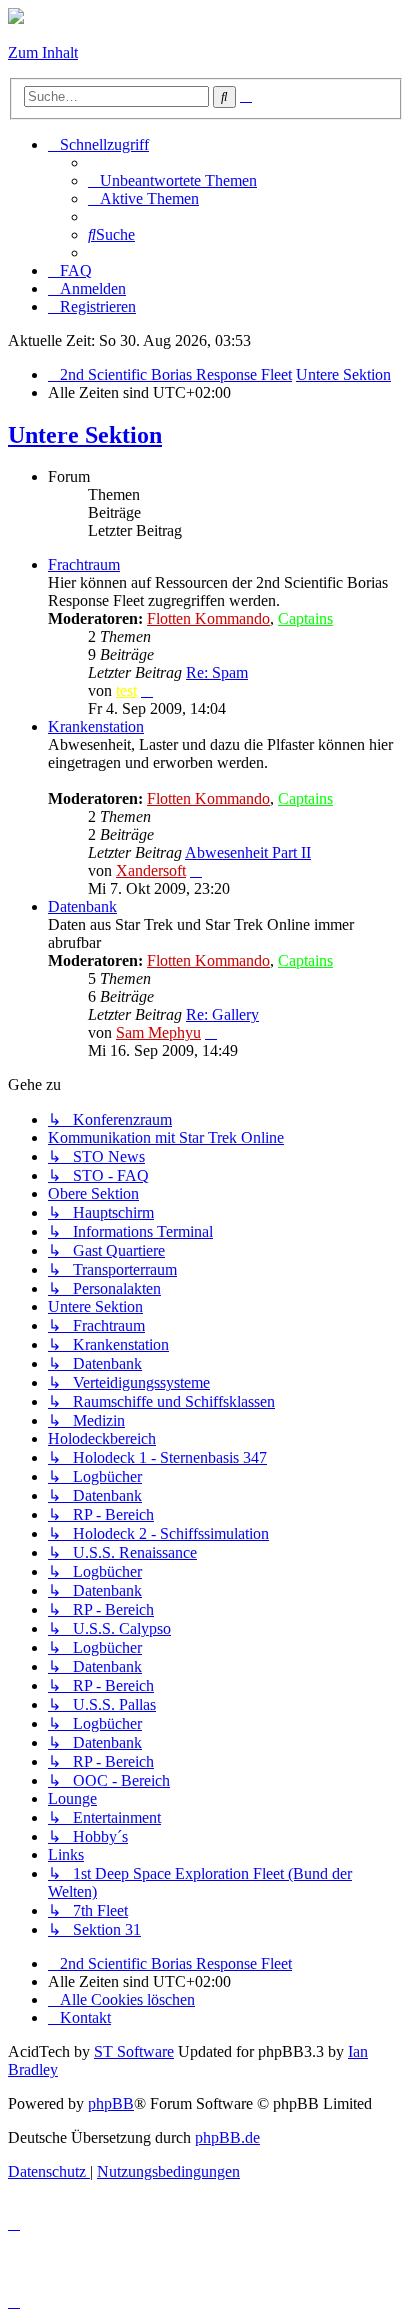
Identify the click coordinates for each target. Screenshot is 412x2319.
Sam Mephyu (158, 1032)
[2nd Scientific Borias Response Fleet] (16, 18)
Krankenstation (96, 726)
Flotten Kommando (208, 618)
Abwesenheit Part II (248, 852)
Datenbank (82, 906)
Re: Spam (217, 672)
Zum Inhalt (43, 52)
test (126, 690)
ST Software (134, 2051)
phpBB (111, 2103)
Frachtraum (84, 564)
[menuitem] (172, 180)
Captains (305, 618)
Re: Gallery (222, 1014)
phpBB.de (227, 2137)
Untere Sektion (85, 435)
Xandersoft (151, 870)
